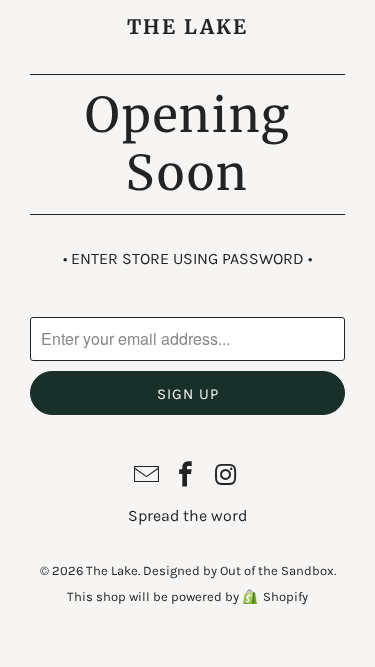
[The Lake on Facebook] (187, 476)
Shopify (285, 596)
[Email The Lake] (147, 476)
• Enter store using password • (187, 258)
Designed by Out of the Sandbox (238, 570)
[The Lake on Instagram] (226, 476)
